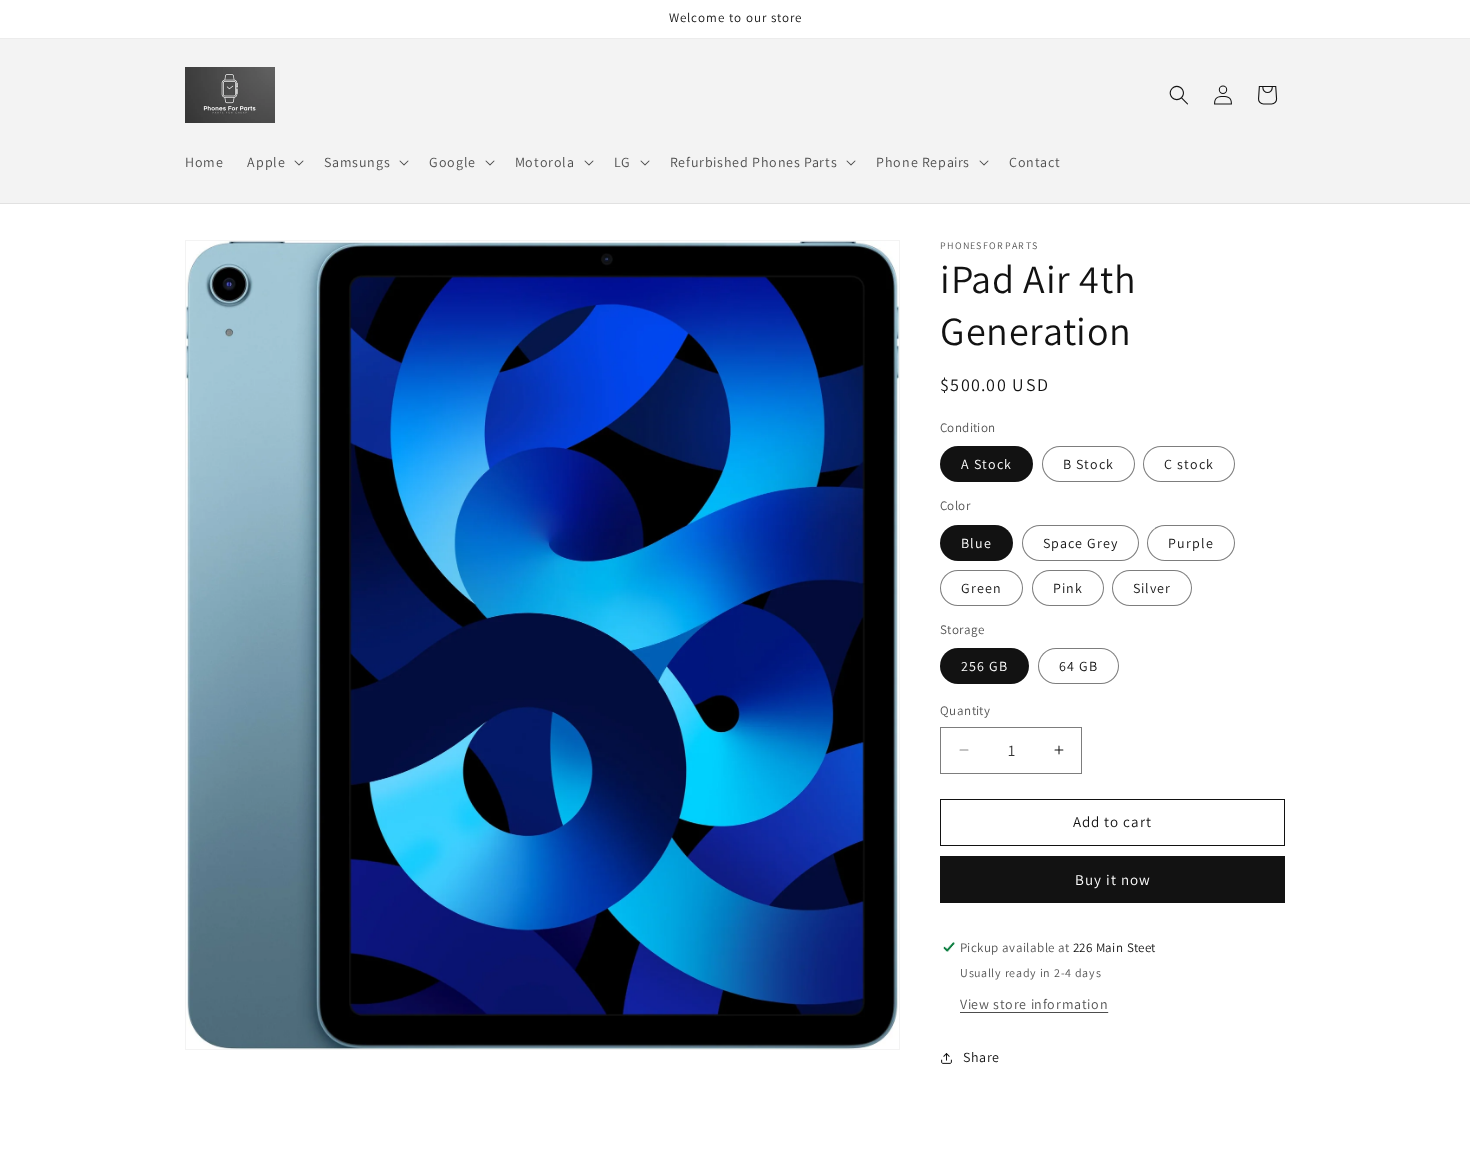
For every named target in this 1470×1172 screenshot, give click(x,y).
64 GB (1078, 666)
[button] (273, 162)
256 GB (984, 666)
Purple (1191, 543)
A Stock (986, 464)
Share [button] (981, 1057)
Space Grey (1080, 543)
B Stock (1088, 464)
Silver (1152, 588)
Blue (976, 543)
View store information (1034, 1004)
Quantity (965, 710)
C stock (1189, 464)
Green (981, 588)
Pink (1068, 588)
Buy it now (1113, 879)
